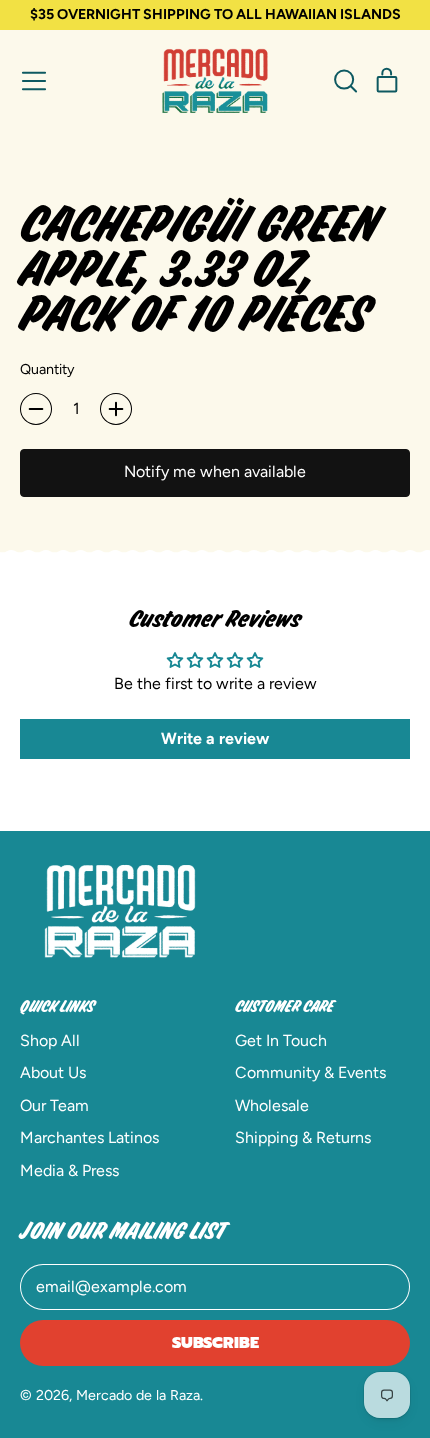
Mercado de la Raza (138, 1395)
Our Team (54, 1105)
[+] (116, 409)
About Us (53, 1072)
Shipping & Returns (303, 1137)
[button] (345, 81)
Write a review (215, 738)
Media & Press (69, 1170)
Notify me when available (215, 471)
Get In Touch (281, 1040)
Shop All (50, 1040)
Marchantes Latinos (89, 1137)
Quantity (47, 369)
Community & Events (310, 1072)
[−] (36, 409)
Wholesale (272, 1105)
